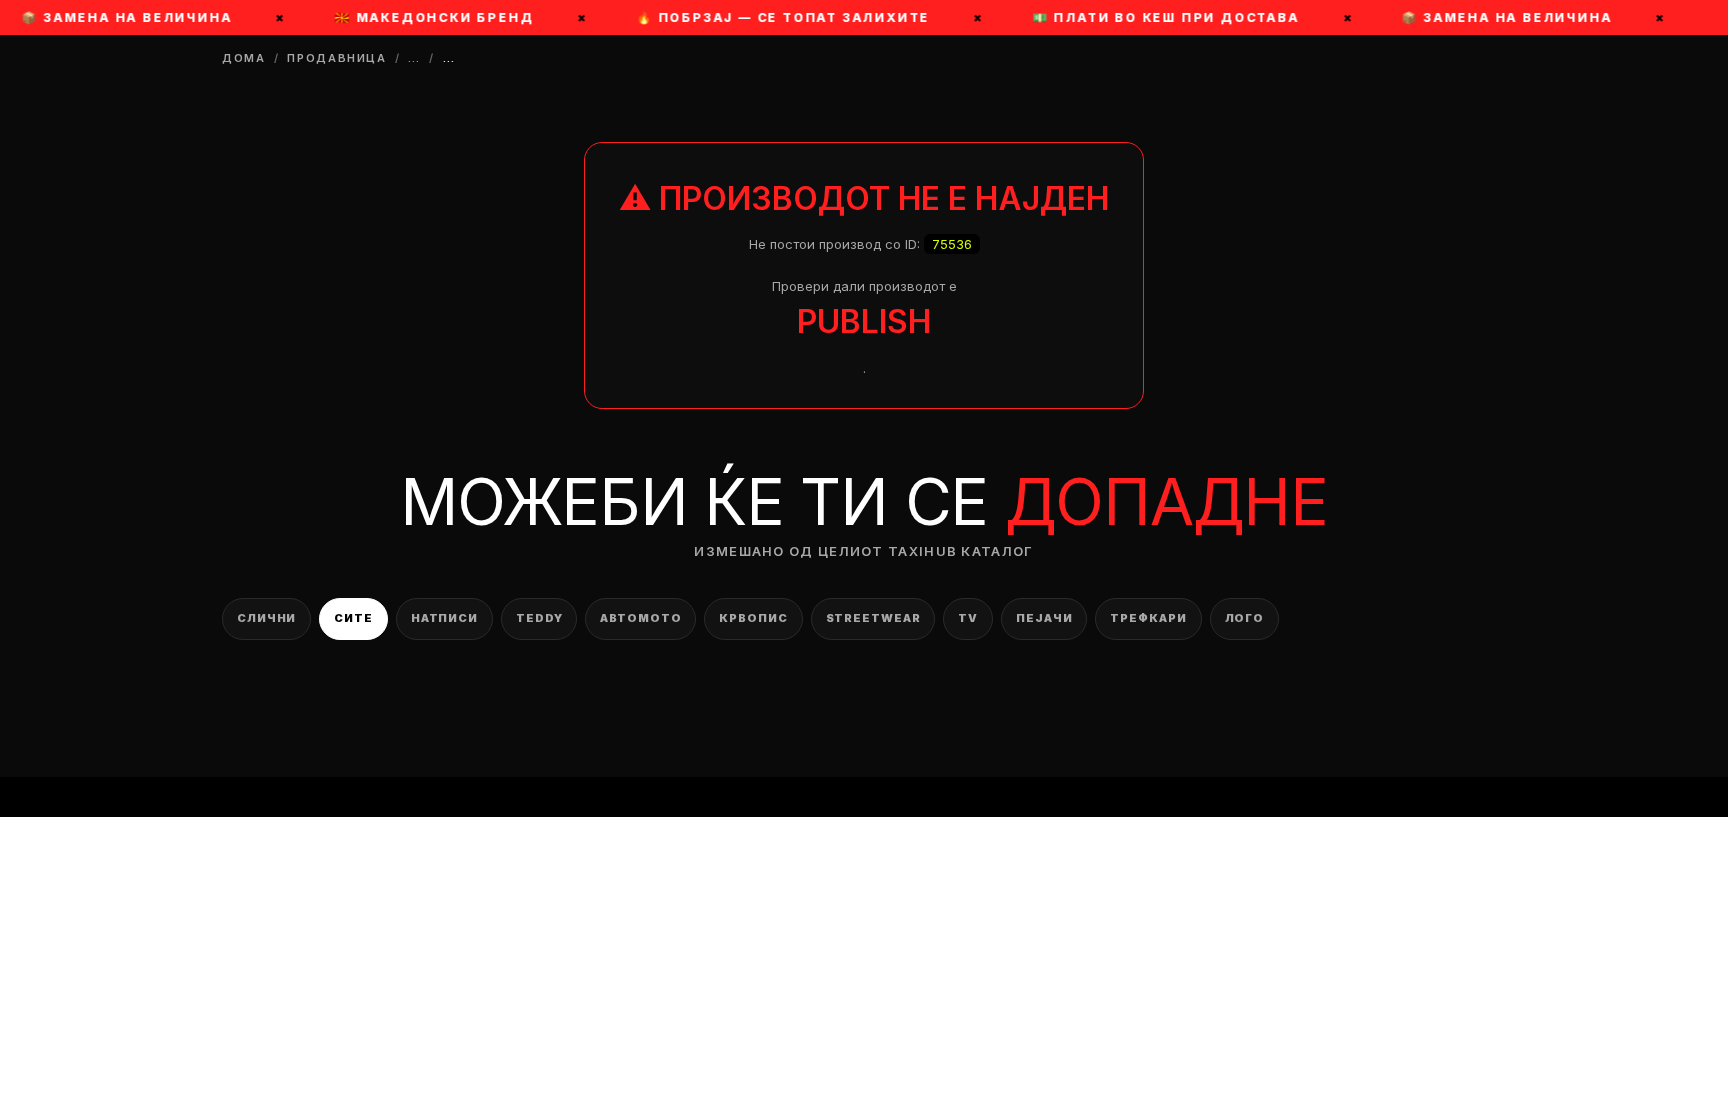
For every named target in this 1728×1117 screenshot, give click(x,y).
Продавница (337, 58)
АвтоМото (640, 618)
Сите (353, 618)
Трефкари (1148, 618)
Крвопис (753, 618)
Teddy (539, 618)
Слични (266, 618)
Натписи (444, 618)
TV (968, 618)
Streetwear (873, 618)
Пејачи (1044, 618)
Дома (244, 58)
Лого (1245, 618)
